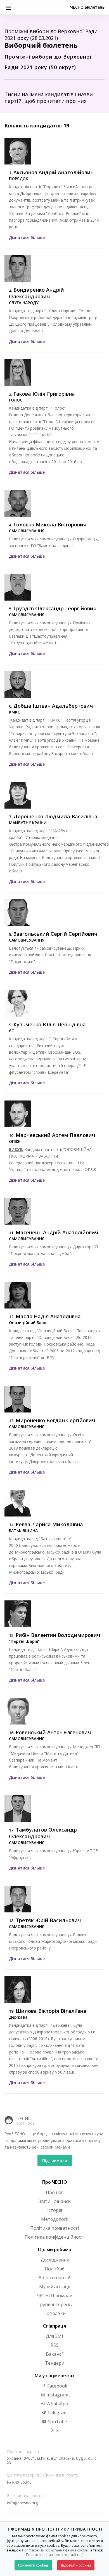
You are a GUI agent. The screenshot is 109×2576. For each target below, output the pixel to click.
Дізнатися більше (27, 237)
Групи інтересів (55, 2304)
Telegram (57, 2413)
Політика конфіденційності (54, 2237)
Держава (18, 2017)
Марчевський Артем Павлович (55, 1135)
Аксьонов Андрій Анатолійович (54, 172)
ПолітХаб (55, 2269)
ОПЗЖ (15, 1141)
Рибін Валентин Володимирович (58, 1635)
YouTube (57, 2422)
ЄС (11, 1031)
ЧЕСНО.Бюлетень (87, 7)
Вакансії (55, 2354)
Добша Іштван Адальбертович (53, 706)
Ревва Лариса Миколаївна (49, 1524)
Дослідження (55, 2260)
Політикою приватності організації (55, 2555)
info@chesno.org (22, 2503)
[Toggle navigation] (8, 7)
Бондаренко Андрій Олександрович (36, 293)
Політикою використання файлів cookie (55, 2550)
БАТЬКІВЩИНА (23, 1531)
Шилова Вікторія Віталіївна (51, 2011)
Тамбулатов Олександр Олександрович (43, 1833)
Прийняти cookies (33, 2565)
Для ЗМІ (54, 2336)
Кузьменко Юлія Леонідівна (50, 1024)
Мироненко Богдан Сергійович (55, 1420)
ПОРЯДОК (19, 179)
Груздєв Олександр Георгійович (55, 608)
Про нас (54, 2192)
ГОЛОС (16, 400)
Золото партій (55, 2278)
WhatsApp (57, 2404)
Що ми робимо (55, 2250)
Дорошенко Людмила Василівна (55, 816)
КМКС (15, 712)
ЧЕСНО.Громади (54, 2296)
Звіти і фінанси (55, 2201)
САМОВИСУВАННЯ (27, 531)
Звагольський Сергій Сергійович (55, 934)
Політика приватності (54, 2228)
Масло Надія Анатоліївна (48, 1316)
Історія (55, 2210)
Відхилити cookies (76, 2565)
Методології (55, 2219)
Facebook (57, 2386)
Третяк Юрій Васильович (48, 1920)
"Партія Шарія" (24, 1641)
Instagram (57, 2395)
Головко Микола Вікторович (50, 524)
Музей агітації (55, 2287)
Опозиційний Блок (28, 1323)
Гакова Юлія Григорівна (44, 394)
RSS (54, 2345)
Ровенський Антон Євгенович (53, 1732)
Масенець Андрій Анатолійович (57, 1232)
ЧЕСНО (24, 2118)
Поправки (54, 2313)
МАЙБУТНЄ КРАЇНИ (28, 823)
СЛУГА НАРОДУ (24, 303)
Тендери (55, 2363)
